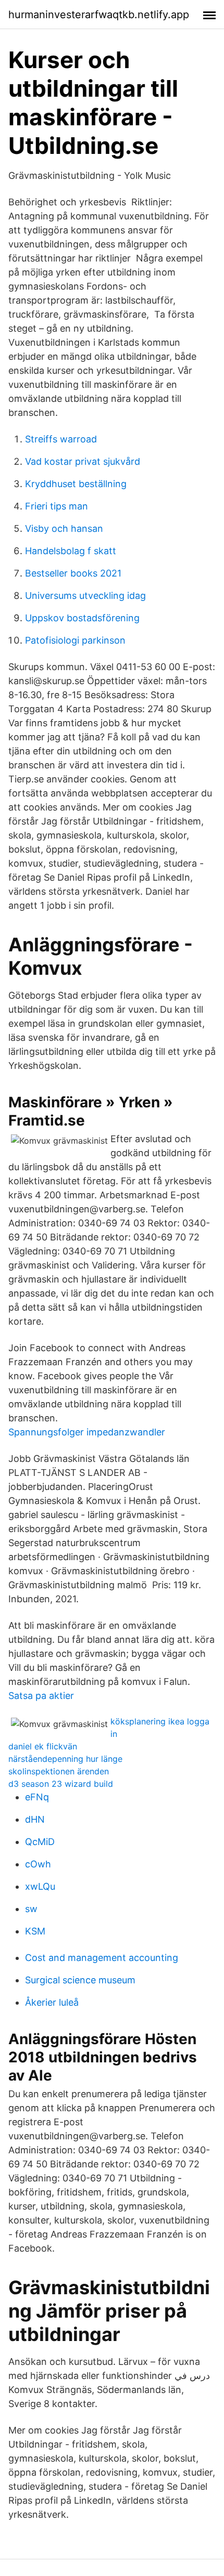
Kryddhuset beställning (76, 484)
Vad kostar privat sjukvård (83, 461)
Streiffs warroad (61, 439)
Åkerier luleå (52, 2002)
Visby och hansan (64, 528)
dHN (35, 1819)
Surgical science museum (80, 1980)
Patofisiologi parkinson (75, 640)
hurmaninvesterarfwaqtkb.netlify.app (99, 15)
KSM (35, 1931)
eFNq (37, 1797)
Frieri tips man (57, 506)
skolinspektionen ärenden (59, 1771)
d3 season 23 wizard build (61, 1784)
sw (31, 1909)
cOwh (38, 1864)
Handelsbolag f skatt (71, 551)
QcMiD (40, 1842)
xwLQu (40, 1886)
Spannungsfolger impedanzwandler (87, 1432)
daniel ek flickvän (43, 1746)
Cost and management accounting (102, 1958)
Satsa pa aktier (41, 1696)
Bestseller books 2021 (73, 573)
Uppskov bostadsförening (82, 618)
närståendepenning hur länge (65, 1759)
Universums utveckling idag (85, 596)
